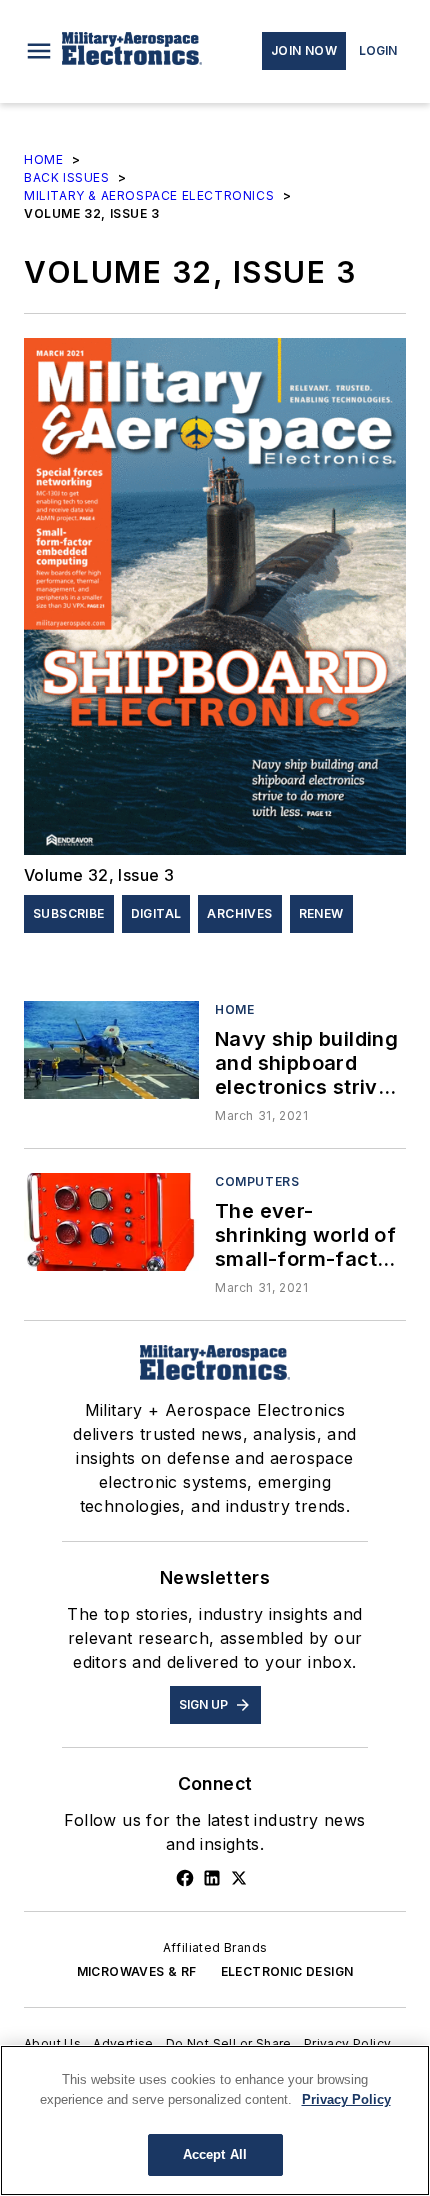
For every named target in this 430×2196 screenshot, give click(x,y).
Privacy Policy (348, 2043)
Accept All (215, 2154)
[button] (39, 51)
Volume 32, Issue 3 (99, 875)
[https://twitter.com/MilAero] (239, 1878)
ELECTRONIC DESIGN (287, 1971)
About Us (52, 2043)
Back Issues (67, 177)
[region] (215, 2120)
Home (43, 159)
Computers (257, 1181)
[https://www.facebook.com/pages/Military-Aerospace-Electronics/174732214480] (185, 1878)
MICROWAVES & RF (137, 1971)
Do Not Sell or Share (229, 2043)
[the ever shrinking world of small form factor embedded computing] (111, 1221)
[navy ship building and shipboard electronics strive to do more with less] (111, 1049)
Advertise (123, 2043)
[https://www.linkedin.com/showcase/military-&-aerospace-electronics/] (212, 1878)
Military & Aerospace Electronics (149, 195)
